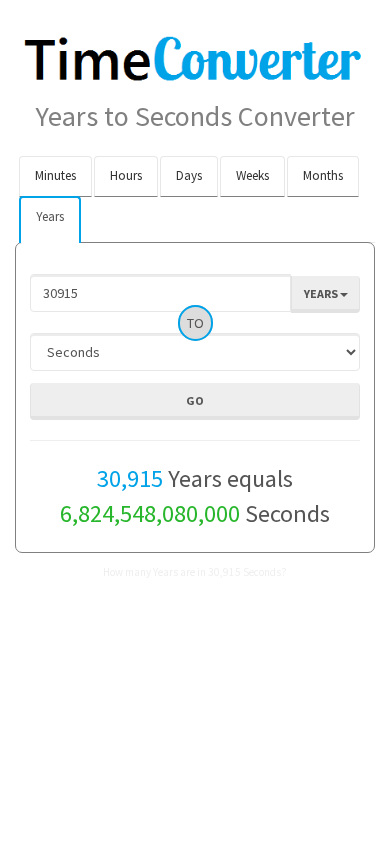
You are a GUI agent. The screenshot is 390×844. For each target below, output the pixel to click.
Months (323, 175)
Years (50, 216)
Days (189, 175)
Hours (126, 175)
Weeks (252, 175)
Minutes (55, 175)
